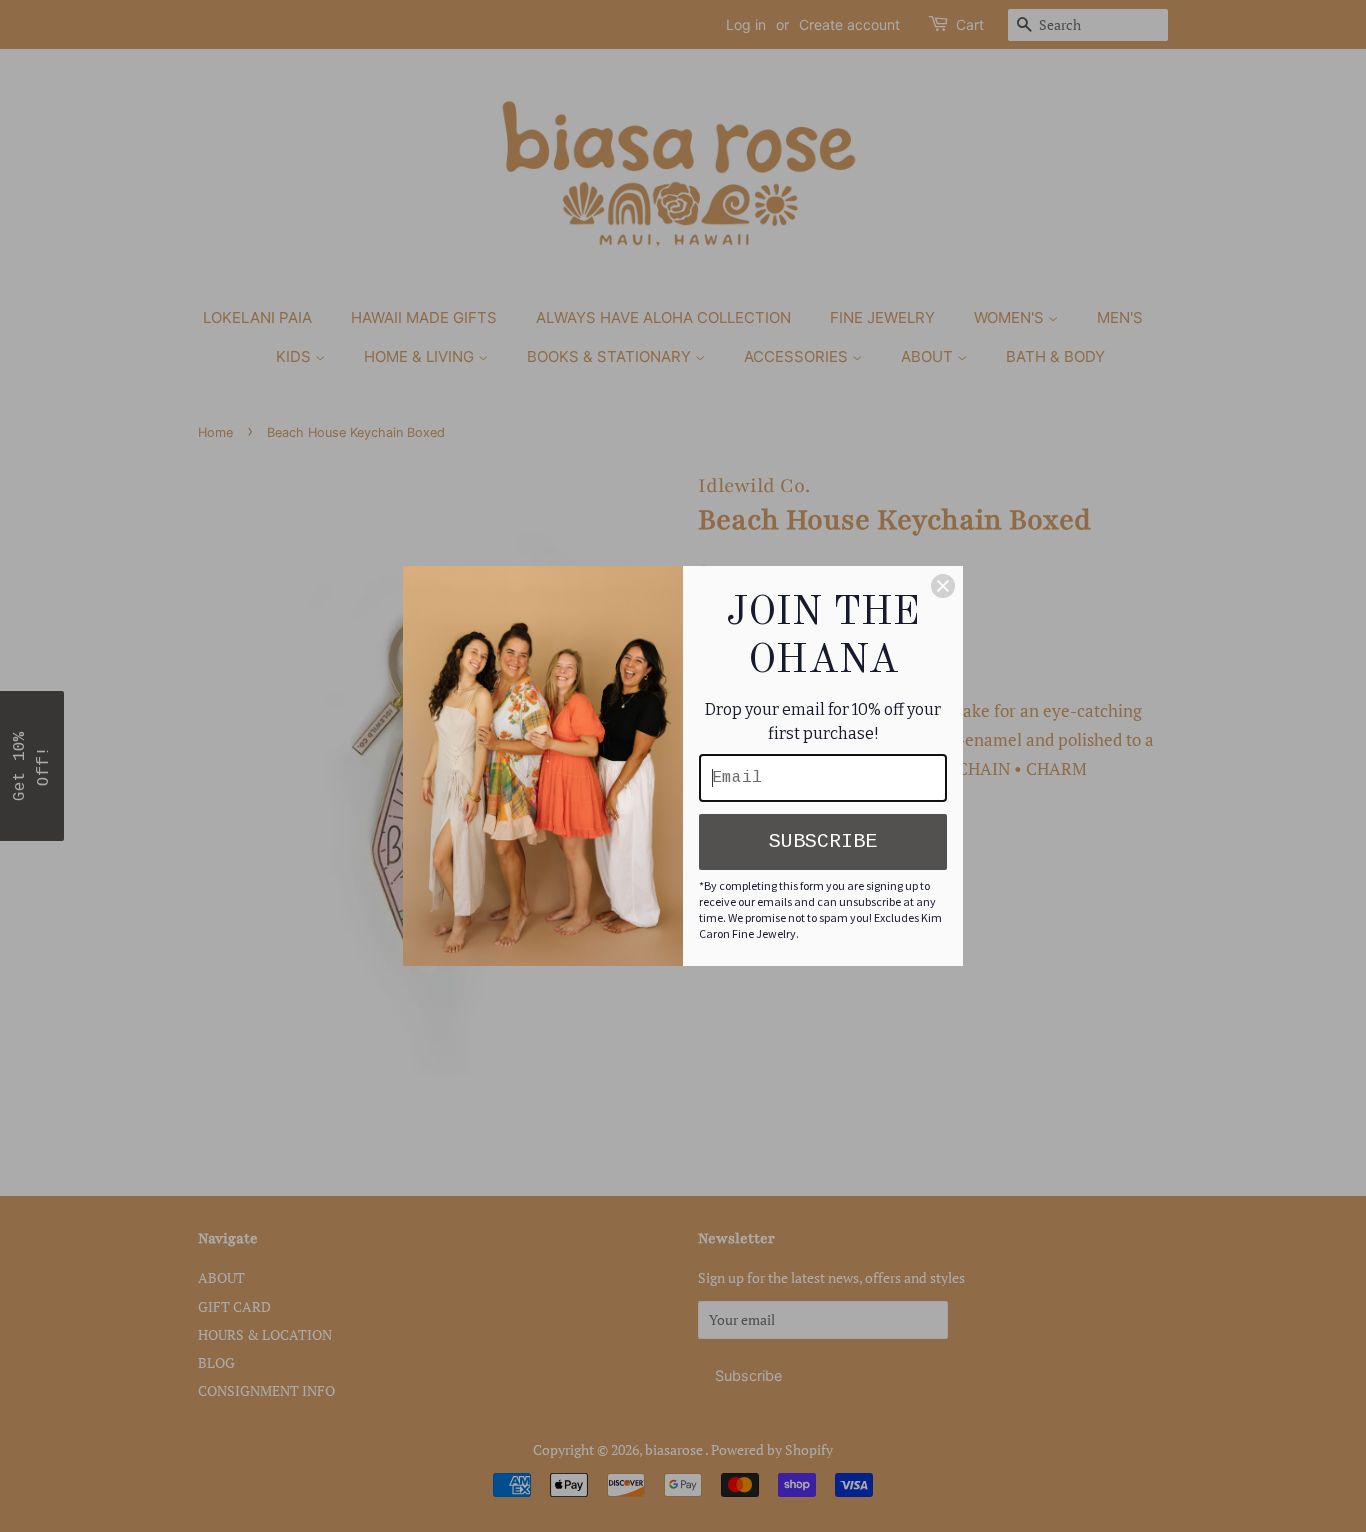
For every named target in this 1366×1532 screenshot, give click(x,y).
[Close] (943, 586)
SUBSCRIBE (823, 841)
